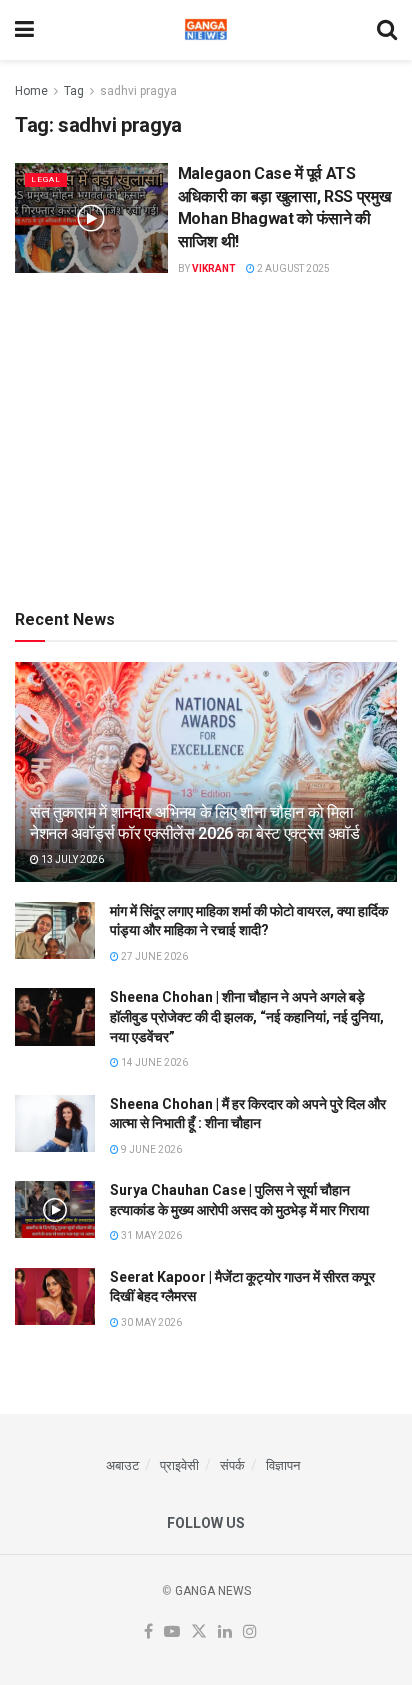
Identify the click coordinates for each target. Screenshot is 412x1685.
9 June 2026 (150, 1149)
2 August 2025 (292, 268)
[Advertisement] (206, 440)
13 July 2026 (71, 859)
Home (31, 91)
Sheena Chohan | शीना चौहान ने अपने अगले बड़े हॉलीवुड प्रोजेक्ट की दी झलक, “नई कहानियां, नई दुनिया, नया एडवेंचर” (247, 1016)
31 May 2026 (150, 1235)
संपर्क (232, 1465)
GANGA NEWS (213, 1591)
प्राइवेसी (179, 1465)
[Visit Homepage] (206, 30)
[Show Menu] (24, 30)
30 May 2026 (150, 1322)
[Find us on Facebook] (148, 1632)
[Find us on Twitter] (199, 1632)
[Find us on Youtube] (172, 1632)
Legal (46, 179)
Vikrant (214, 268)
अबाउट (122, 1465)
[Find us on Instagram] (250, 1632)
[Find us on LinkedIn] (225, 1632)
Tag (74, 91)
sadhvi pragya (138, 91)
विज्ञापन (283, 1465)
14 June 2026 (153, 1062)
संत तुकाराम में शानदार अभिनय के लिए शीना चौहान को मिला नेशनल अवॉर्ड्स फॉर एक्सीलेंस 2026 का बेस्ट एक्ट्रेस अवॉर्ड (195, 823)
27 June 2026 (153, 956)
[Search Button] (387, 30)
